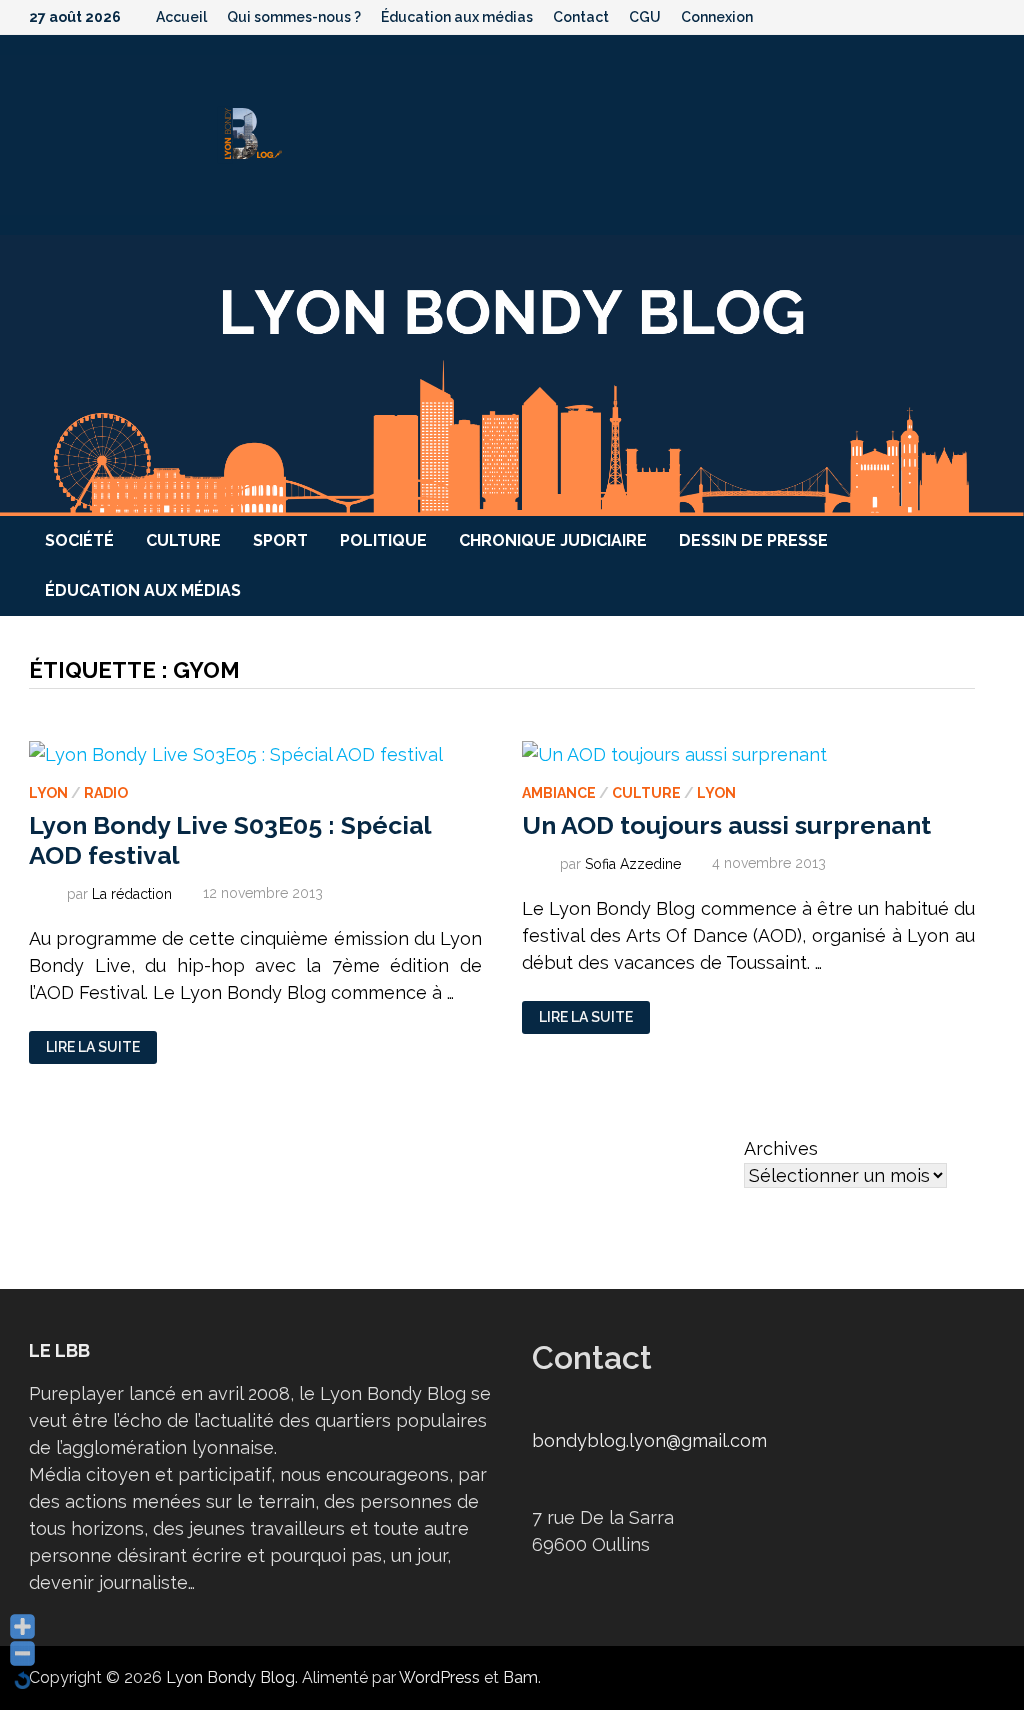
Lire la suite (92, 1047)
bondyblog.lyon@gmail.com (649, 1440)
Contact (581, 17)
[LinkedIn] (984, 15)
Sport (280, 540)
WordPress (439, 1677)
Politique (383, 540)
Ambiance (559, 793)
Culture (183, 540)
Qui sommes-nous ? (294, 17)
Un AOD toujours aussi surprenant (726, 825)
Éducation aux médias (457, 17)
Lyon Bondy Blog (230, 1677)
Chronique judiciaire (553, 540)
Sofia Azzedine (633, 863)
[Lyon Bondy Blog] (512, 373)
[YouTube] (909, 15)
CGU (645, 17)
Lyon (48, 793)
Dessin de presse (753, 540)
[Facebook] (883, 15)
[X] (935, 15)
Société (79, 540)
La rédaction (132, 893)
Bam (520, 1677)
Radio (106, 793)
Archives (781, 1148)
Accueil (181, 17)
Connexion (717, 17)
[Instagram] (961, 15)
